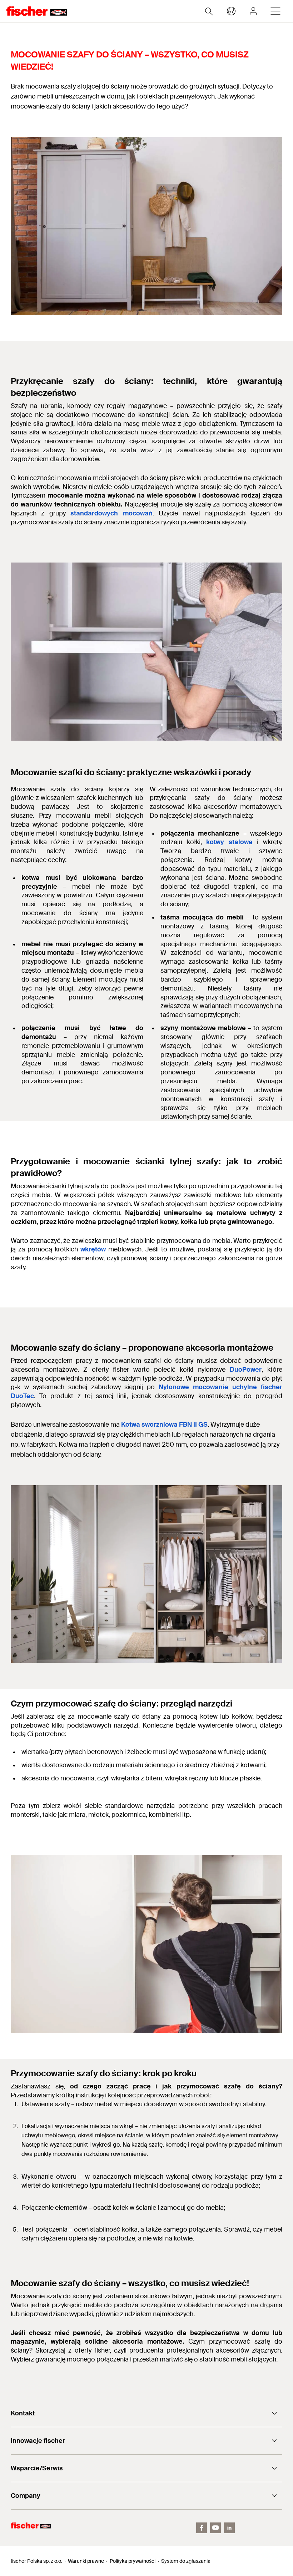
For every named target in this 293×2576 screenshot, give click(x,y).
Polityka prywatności (133, 2561)
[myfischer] (253, 11)
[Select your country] (231, 11)
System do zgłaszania (186, 2561)
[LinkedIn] (229, 2528)
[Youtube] (215, 2528)
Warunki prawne (86, 2561)
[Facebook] (202, 2528)
